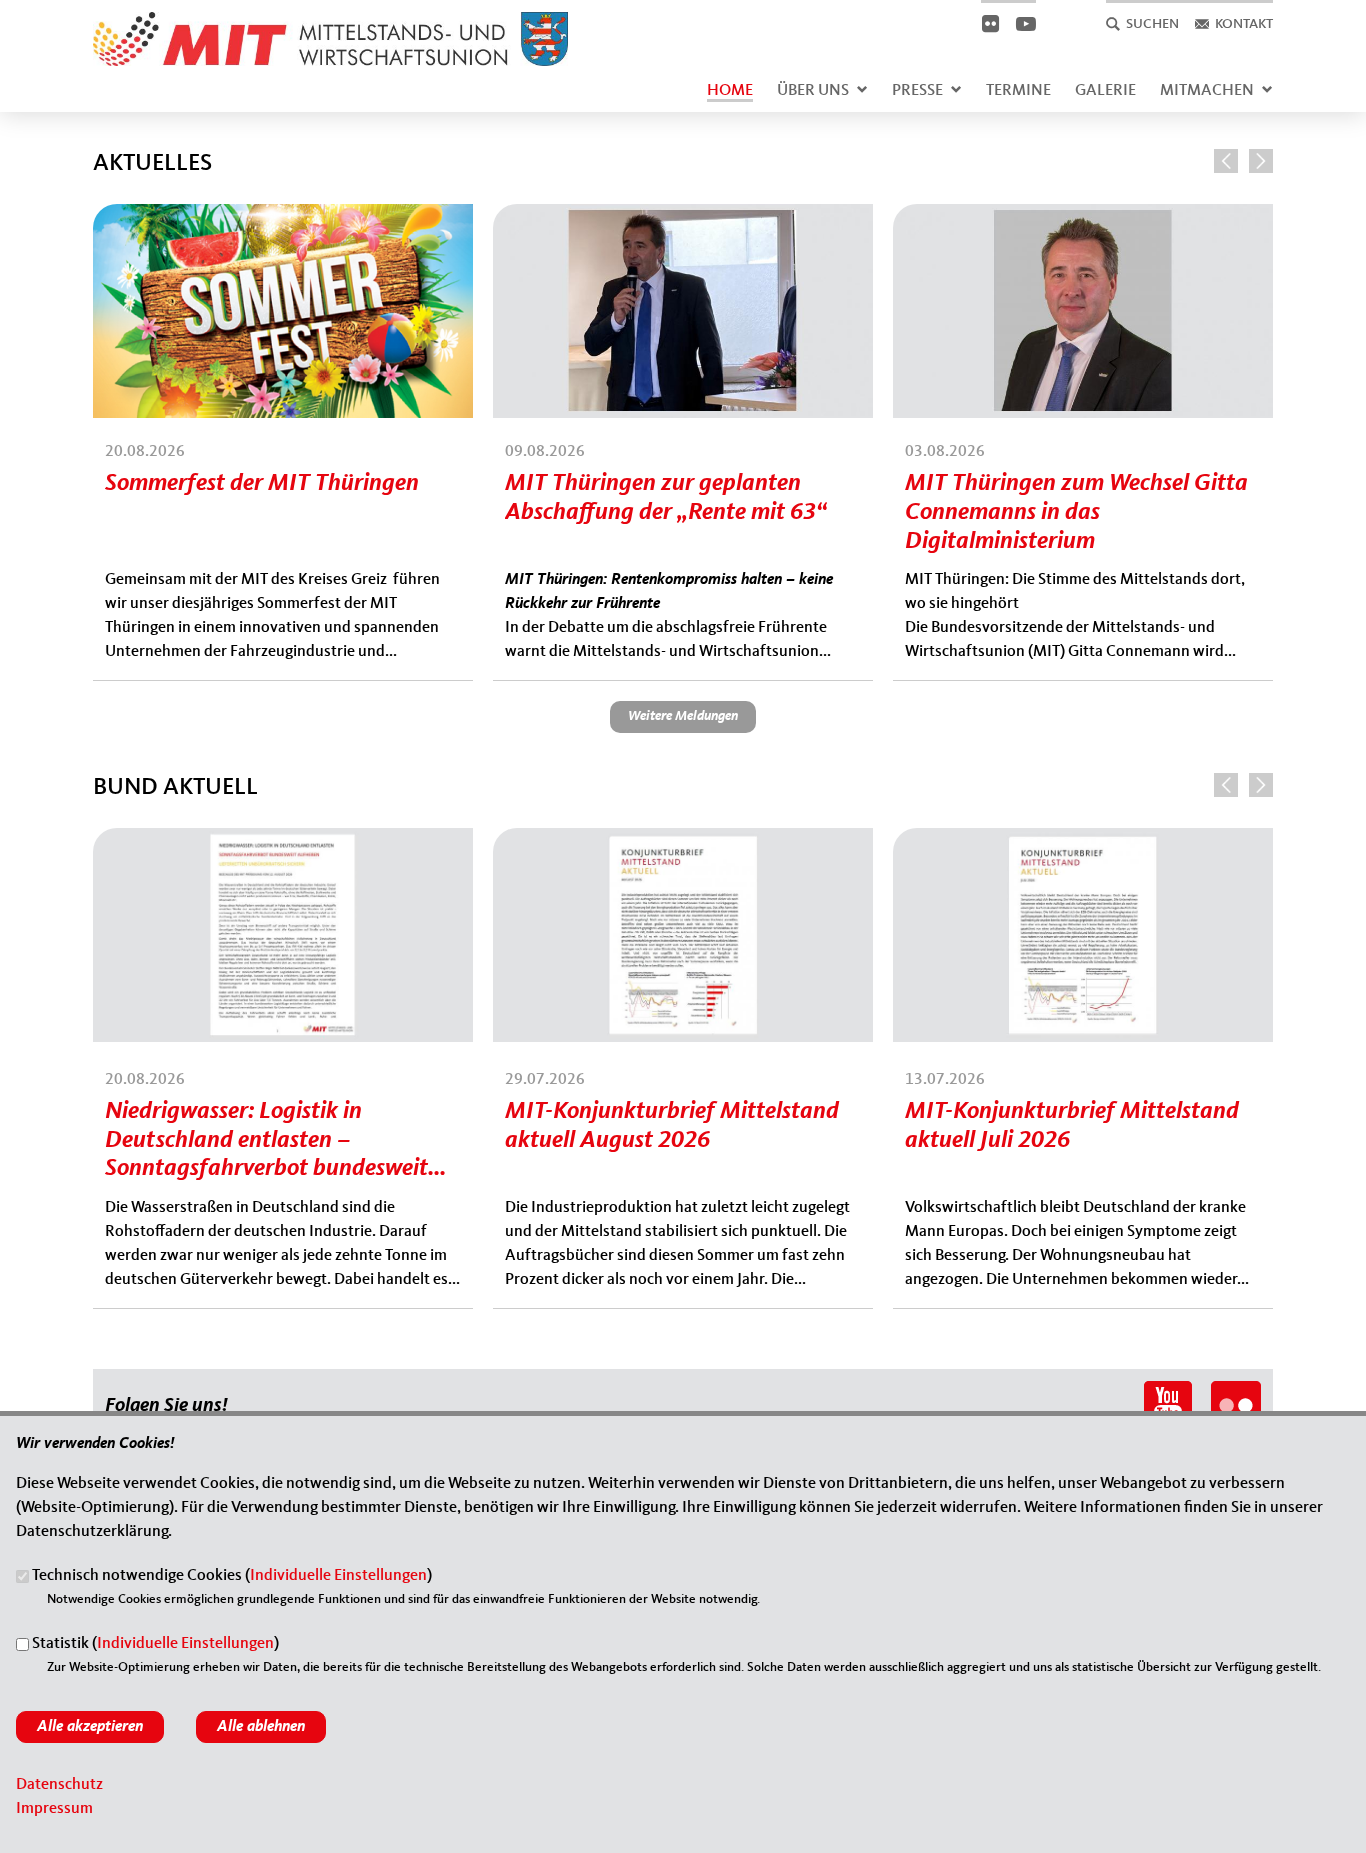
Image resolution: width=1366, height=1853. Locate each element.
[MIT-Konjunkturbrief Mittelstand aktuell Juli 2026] (1083, 840)
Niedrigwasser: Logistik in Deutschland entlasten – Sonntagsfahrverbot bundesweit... (275, 1141)
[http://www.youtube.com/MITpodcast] (1168, 1393)
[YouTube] (1025, 24)
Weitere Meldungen (683, 716)
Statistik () (155, 1645)
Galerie (1105, 91)
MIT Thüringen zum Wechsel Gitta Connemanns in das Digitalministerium (1076, 513)
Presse (917, 91)
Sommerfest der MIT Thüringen (262, 484)
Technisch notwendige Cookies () (232, 1577)
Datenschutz (59, 1785)
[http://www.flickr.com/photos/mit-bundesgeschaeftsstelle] (1236, 1393)
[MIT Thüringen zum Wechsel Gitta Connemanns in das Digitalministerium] (1083, 216)
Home (730, 91)
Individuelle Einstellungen (338, 1577)
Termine (1018, 91)
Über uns (813, 91)
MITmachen (1207, 91)
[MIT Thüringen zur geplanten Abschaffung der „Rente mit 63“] (683, 216)
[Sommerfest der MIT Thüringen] (283, 216)
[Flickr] (990, 24)
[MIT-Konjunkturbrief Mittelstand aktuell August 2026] (683, 840)
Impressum (54, 1809)
